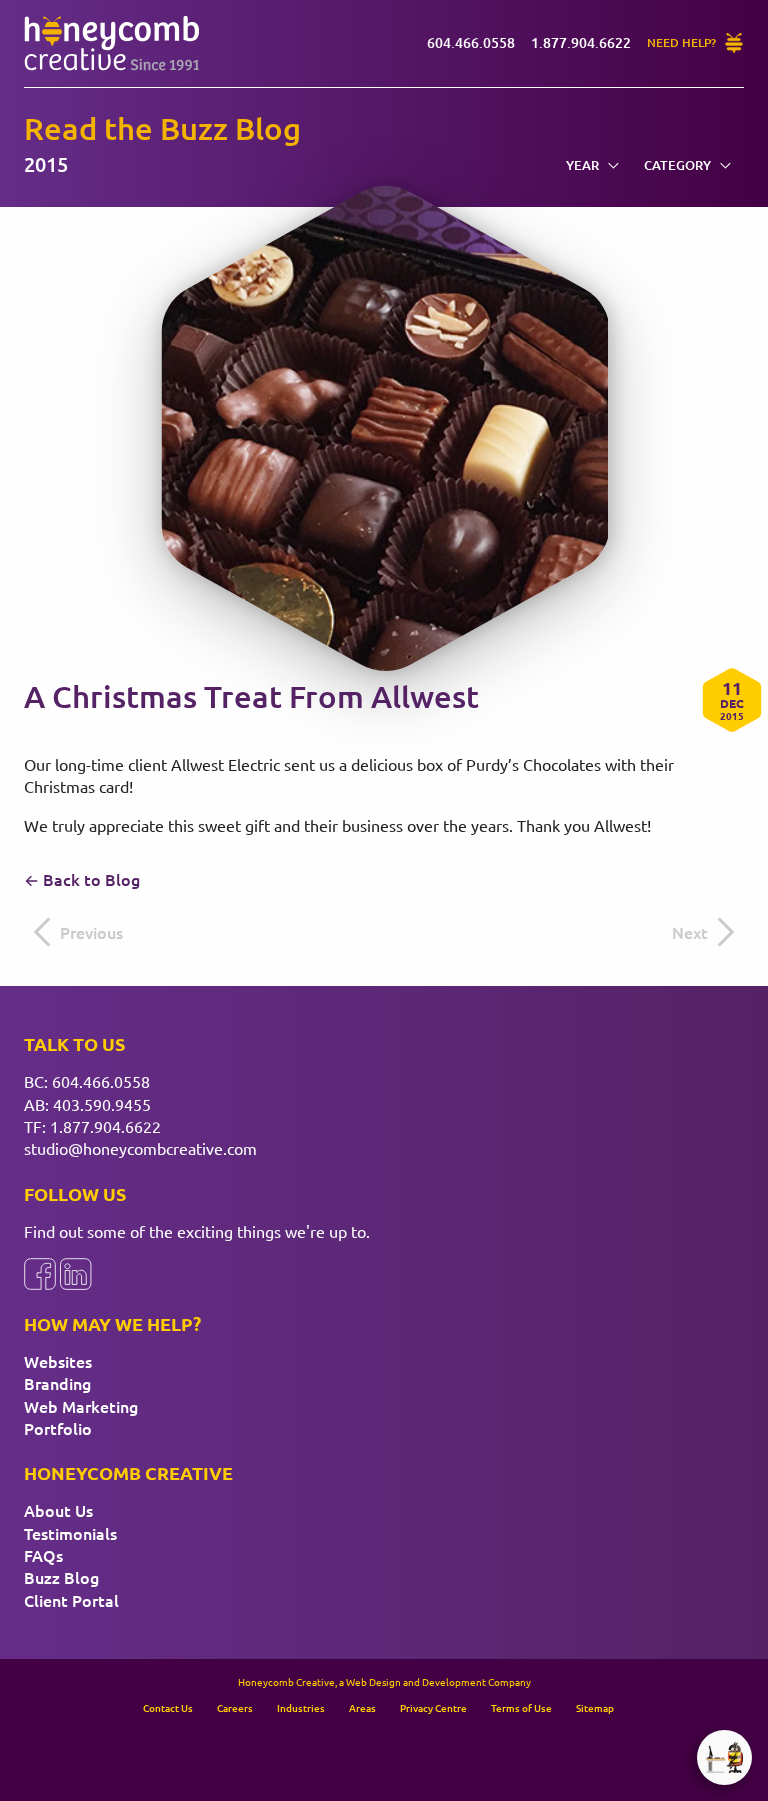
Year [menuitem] (582, 165)
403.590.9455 (102, 1104)
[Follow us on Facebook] (40, 1274)
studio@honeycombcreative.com (140, 1148)
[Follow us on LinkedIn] (76, 1274)
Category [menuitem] (677, 165)
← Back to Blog (82, 879)
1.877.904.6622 (105, 1126)
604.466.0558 (101, 1081)
